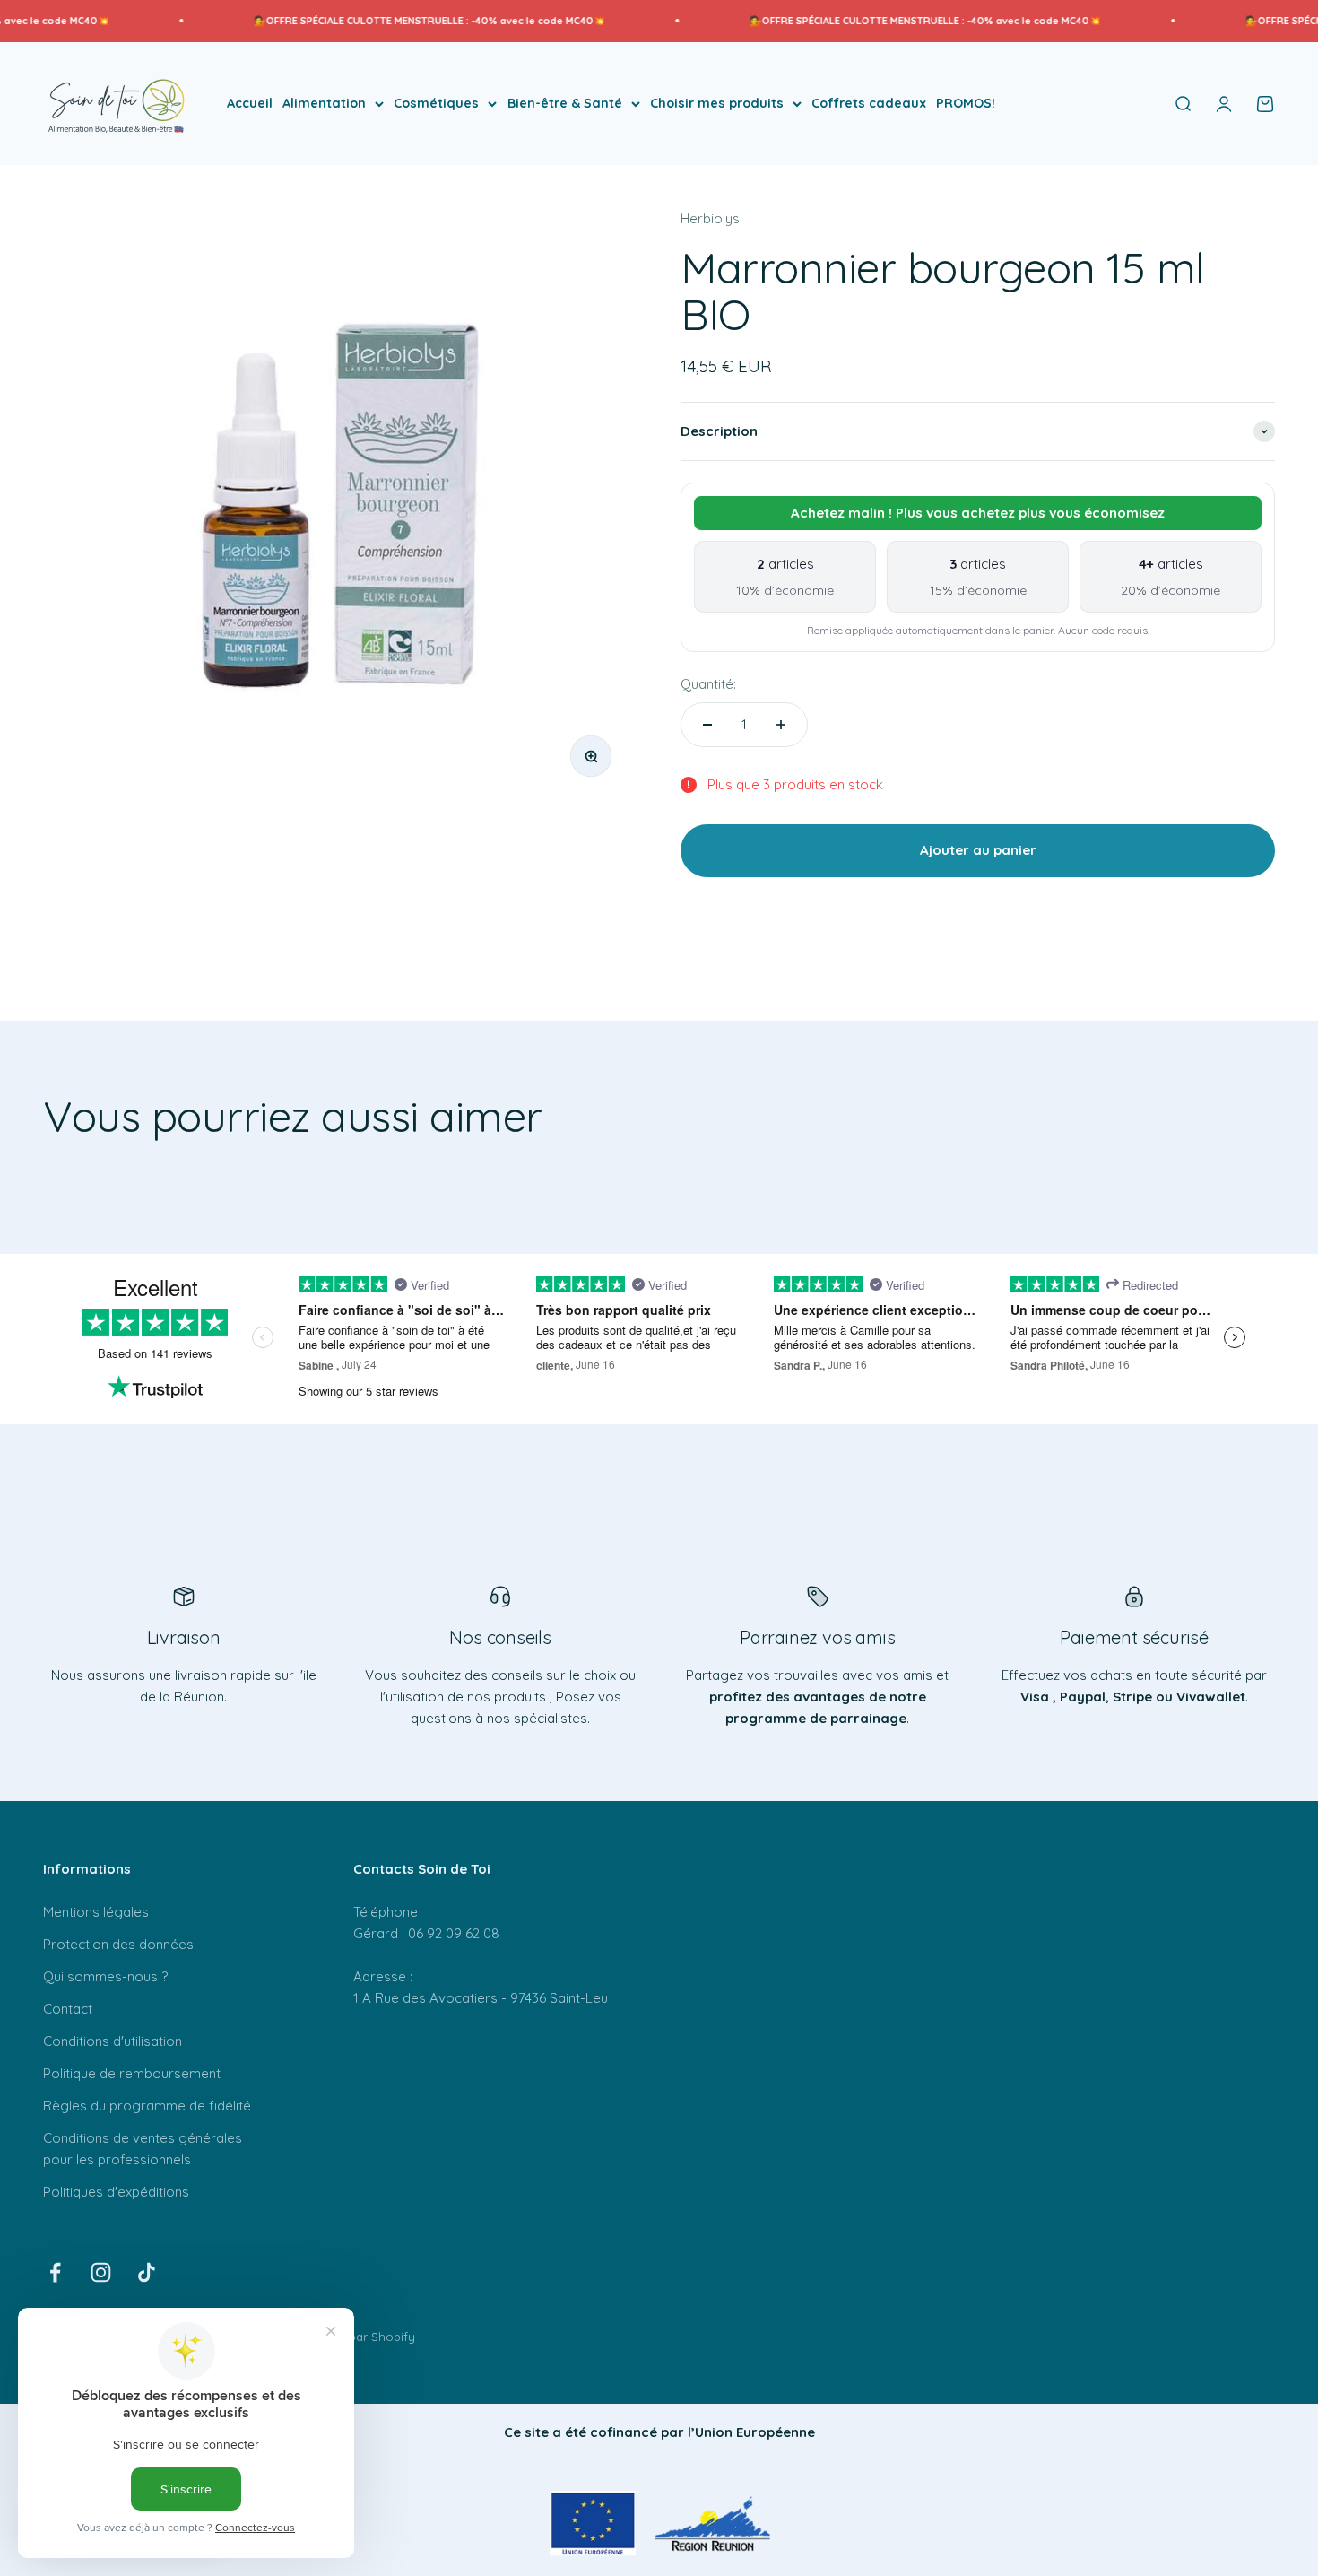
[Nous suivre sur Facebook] (55, 2272)
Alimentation (324, 103)
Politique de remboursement (132, 2073)
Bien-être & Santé (565, 103)
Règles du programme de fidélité (147, 2106)
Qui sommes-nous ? (105, 1976)
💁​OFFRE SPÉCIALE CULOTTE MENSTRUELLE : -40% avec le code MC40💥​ (380, 21)
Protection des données (118, 1944)
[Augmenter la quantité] (781, 725)
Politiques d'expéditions (116, 2192)
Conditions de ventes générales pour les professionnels (143, 2149)
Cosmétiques (436, 103)
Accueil (250, 103)
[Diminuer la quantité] (707, 725)
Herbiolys (710, 218)
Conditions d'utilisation (113, 2041)
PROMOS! (966, 103)
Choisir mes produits (717, 103)
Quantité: (708, 684)
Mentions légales (96, 1912)
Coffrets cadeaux (869, 103)
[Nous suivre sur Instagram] (101, 2272)
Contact (68, 2009)
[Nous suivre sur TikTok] (147, 2272)
